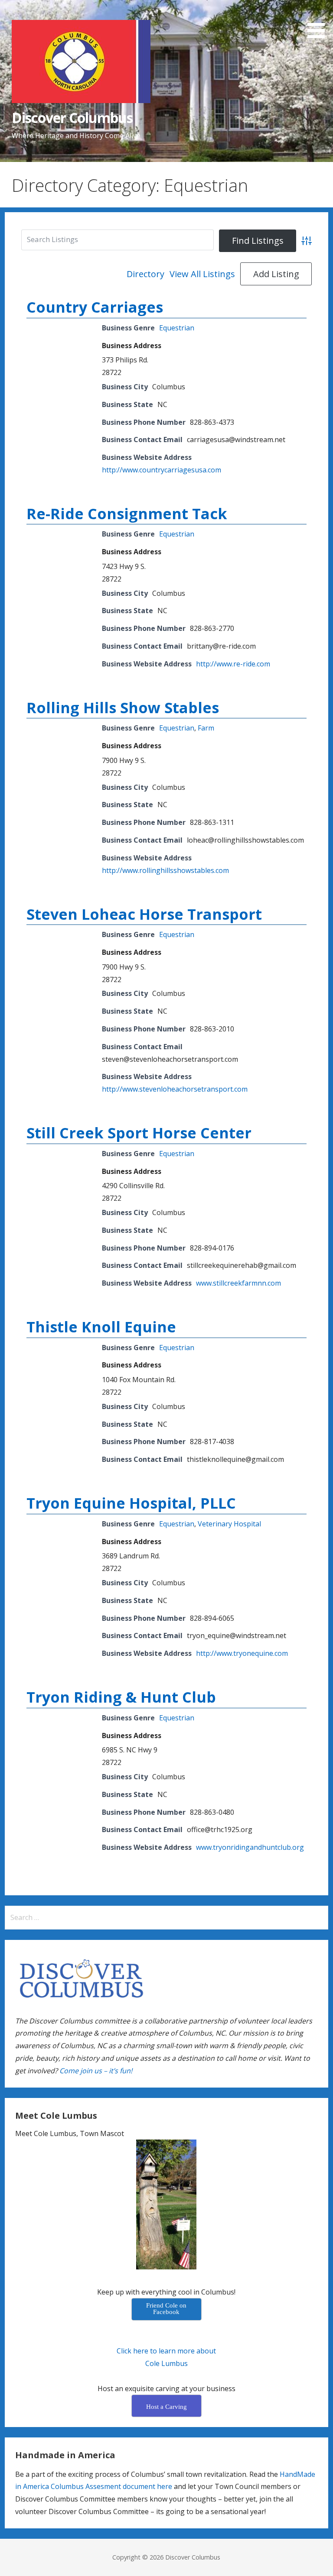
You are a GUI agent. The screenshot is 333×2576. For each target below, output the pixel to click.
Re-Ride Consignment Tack (127, 514)
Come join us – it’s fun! (96, 2071)
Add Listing (276, 274)
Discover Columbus (72, 118)
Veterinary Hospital (229, 1524)
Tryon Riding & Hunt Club (121, 1697)
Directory (145, 274)
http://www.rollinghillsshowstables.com (165, 870)
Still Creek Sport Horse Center (139, 1133)
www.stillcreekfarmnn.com (238, 1283)
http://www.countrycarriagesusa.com (162, 470)
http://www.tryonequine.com (242, 1653)
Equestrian (177, 328)
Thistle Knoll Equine (101, 1327)
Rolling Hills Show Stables (123, 708)
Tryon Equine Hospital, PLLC (131, 1503)
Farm (206, 728)
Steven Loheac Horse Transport (144, 914)
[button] (319, 21)
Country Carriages (95, 307)
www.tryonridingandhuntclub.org (250, 1847)
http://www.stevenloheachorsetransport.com (175, 1089)
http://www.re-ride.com (233, 664)
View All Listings (202, 274)
